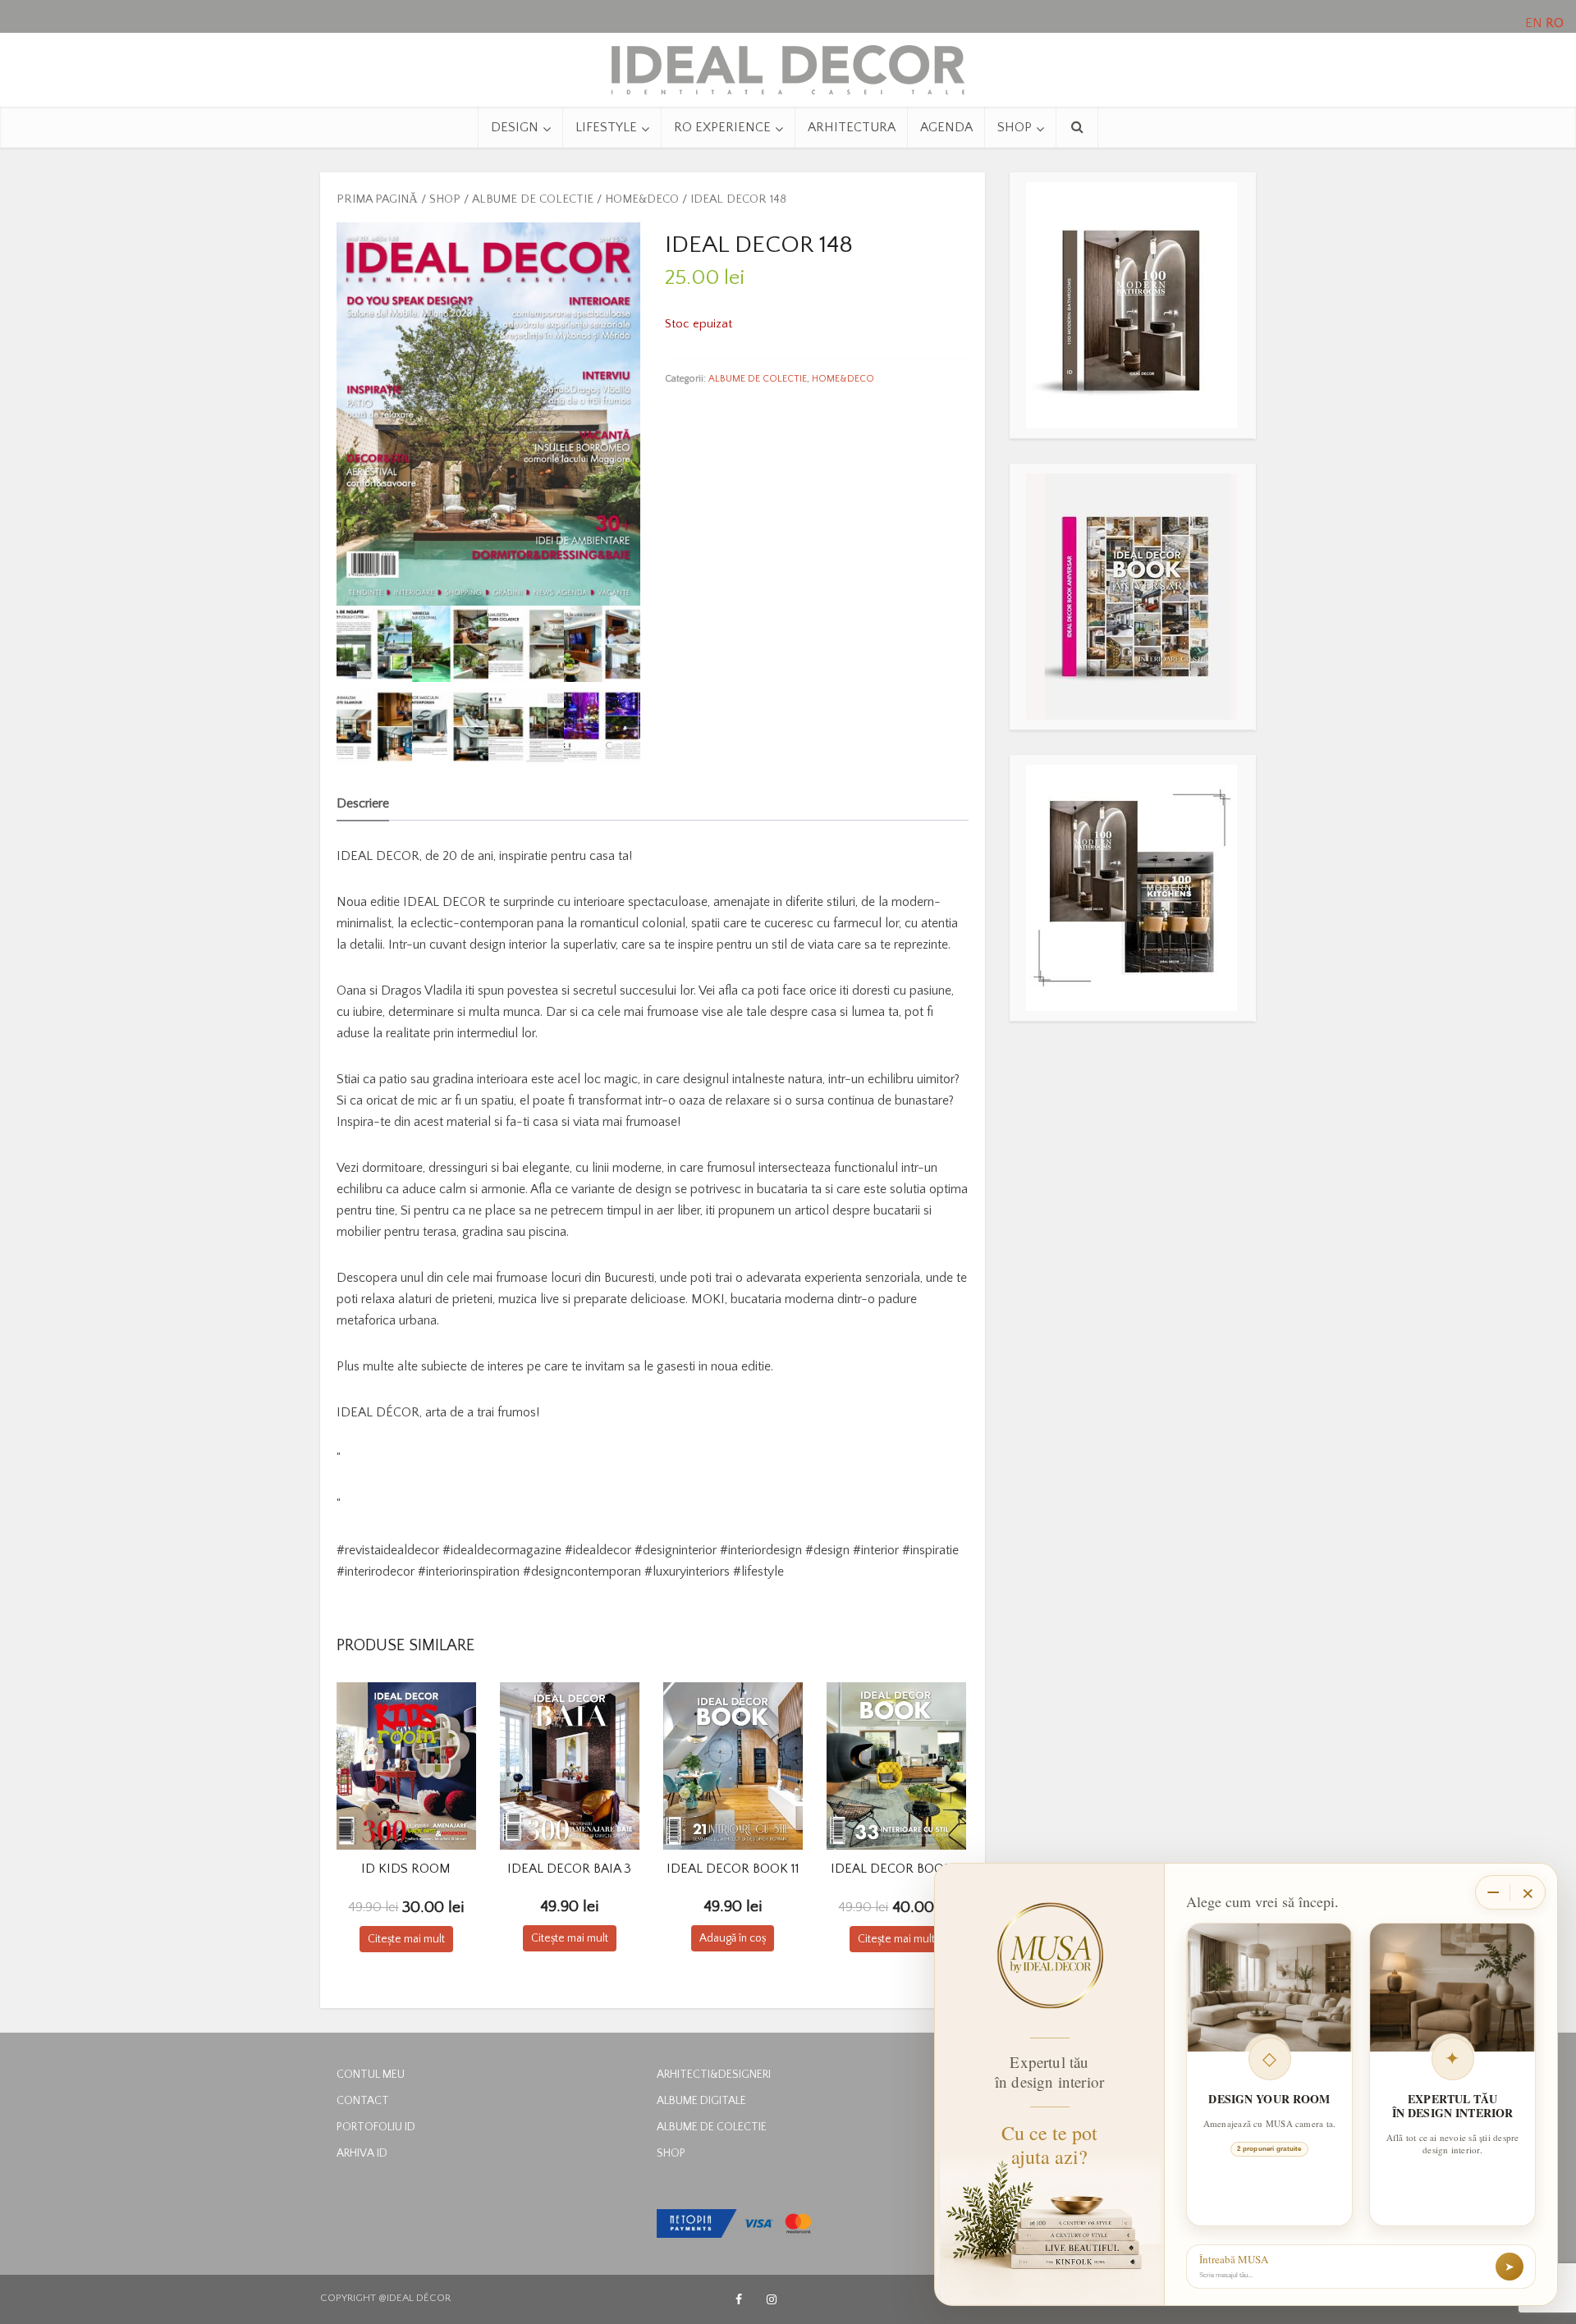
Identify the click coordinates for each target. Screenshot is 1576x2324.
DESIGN (515, 127)
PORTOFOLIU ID (376, 2127)
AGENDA (946, 127)
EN (1534, 23)
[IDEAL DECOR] (788, 66)
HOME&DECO (642, 199)
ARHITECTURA (852, 127)
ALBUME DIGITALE (701, 2101)
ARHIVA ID (362, 2153)
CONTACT (363, 2101)
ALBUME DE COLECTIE (533, 199)
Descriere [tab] (363, 803)
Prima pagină (377, 199)
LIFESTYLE (606, 127)
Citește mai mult (406, 1939)
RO (1555, 23)
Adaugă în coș (733, 1938)
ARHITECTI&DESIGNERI (714, 2075)
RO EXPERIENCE (722, 127)
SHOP (1015, 127)
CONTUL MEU (371, 2075)
